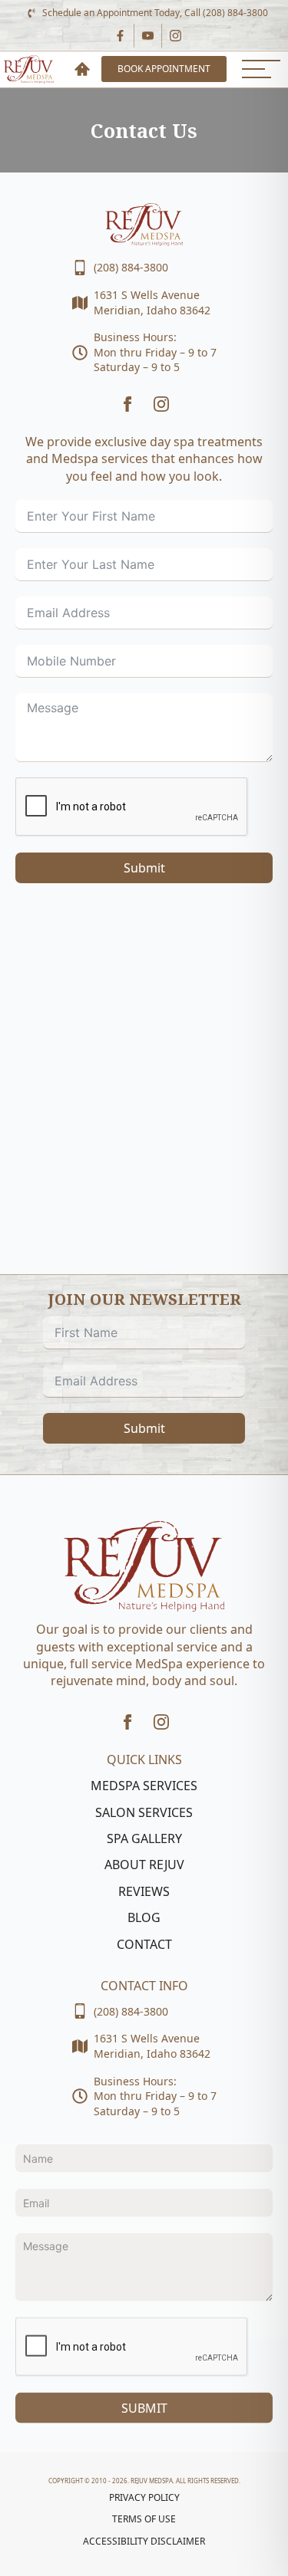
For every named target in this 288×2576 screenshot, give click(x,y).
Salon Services (144, 1812)
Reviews (144, 1891)
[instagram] (161, 404)
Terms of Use (144, 2519)
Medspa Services (144, 1786)
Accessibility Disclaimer (144, 2541)
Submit (144, 868)
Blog (144, 1917)
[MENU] (261, 69)
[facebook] (127, 404)
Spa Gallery (144, 1838)
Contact (144, 1944)
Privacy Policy (144, 2498)
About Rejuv (144, 1865)
